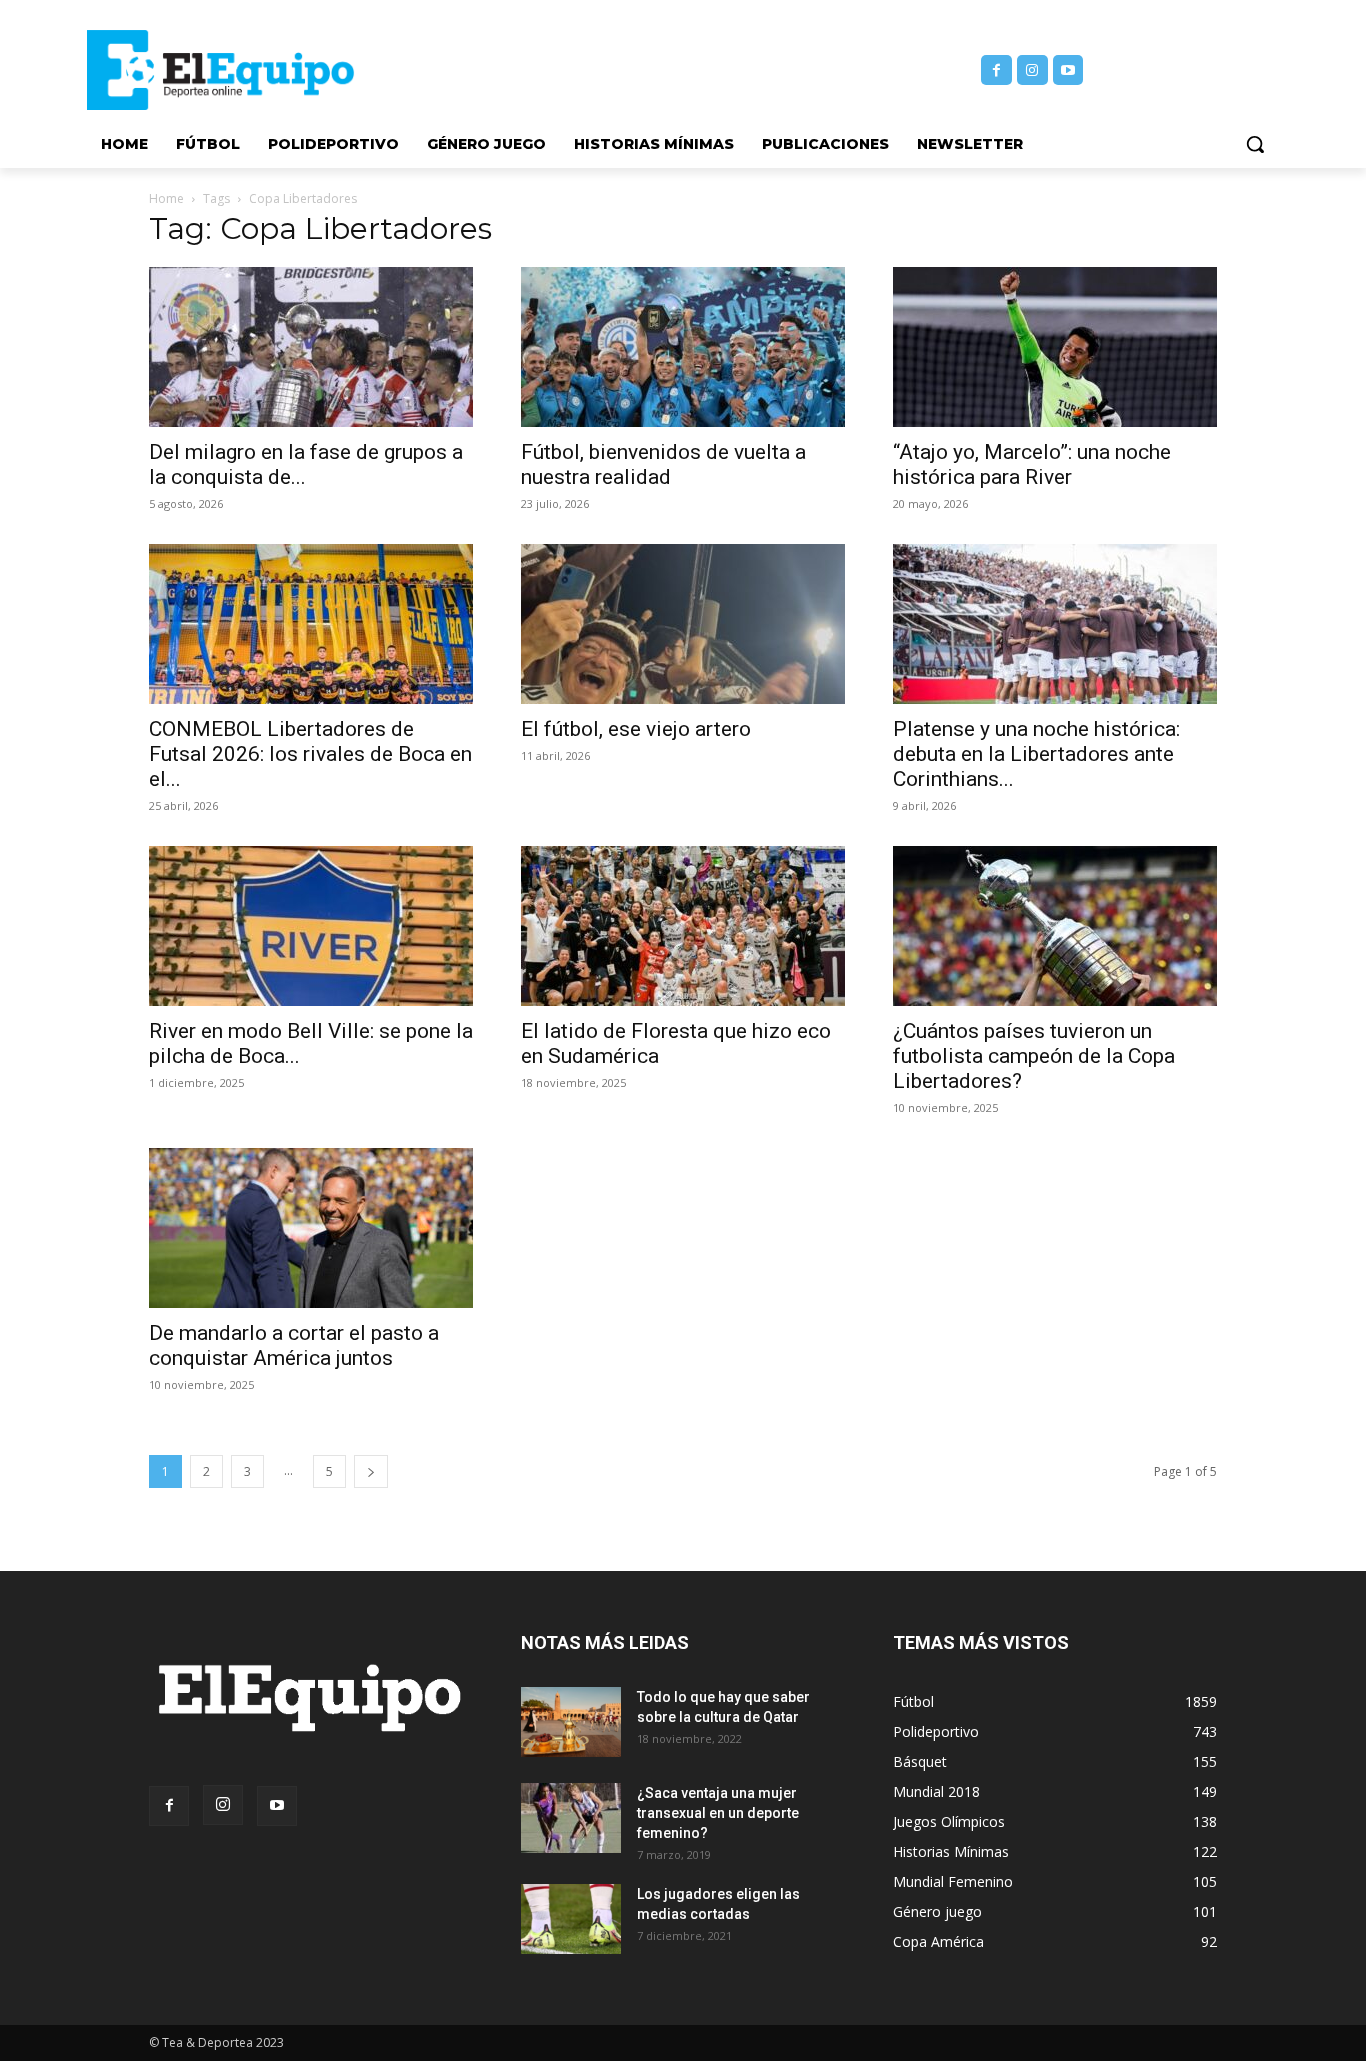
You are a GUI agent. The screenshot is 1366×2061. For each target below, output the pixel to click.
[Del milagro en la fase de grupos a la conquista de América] (311, 347)
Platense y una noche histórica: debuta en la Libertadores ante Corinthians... (1036, 754)
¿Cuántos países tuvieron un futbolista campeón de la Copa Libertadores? (1034, 1056)
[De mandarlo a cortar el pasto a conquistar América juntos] (311, 1228)
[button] (1255, 144)
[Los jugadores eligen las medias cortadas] (571, 1919)
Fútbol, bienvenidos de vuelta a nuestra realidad (663, 464)
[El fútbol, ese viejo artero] (683, 624)
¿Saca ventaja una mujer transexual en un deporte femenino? (718, 1813)
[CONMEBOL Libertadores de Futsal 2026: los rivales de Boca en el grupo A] (311, 624)
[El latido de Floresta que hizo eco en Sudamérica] (683, 926)
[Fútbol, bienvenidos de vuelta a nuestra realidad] (683, 347)
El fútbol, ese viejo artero (636, 729)
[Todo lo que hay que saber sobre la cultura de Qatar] (571, 1722)
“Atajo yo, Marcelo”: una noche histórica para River (1032, 464)
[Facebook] (996, 70)
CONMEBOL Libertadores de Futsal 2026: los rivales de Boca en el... (310, 754)
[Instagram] (1032, 70)
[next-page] (371, 1471)
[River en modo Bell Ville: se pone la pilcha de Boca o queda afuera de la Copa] (311, 926)
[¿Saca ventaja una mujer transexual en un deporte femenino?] (571, 1818)
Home (166, 198)
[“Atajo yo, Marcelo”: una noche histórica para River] (1055, 347)
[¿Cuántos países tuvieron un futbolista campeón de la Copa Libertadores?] (1055, 926)
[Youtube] (1068, 70)
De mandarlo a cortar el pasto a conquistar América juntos (294, 1345)
